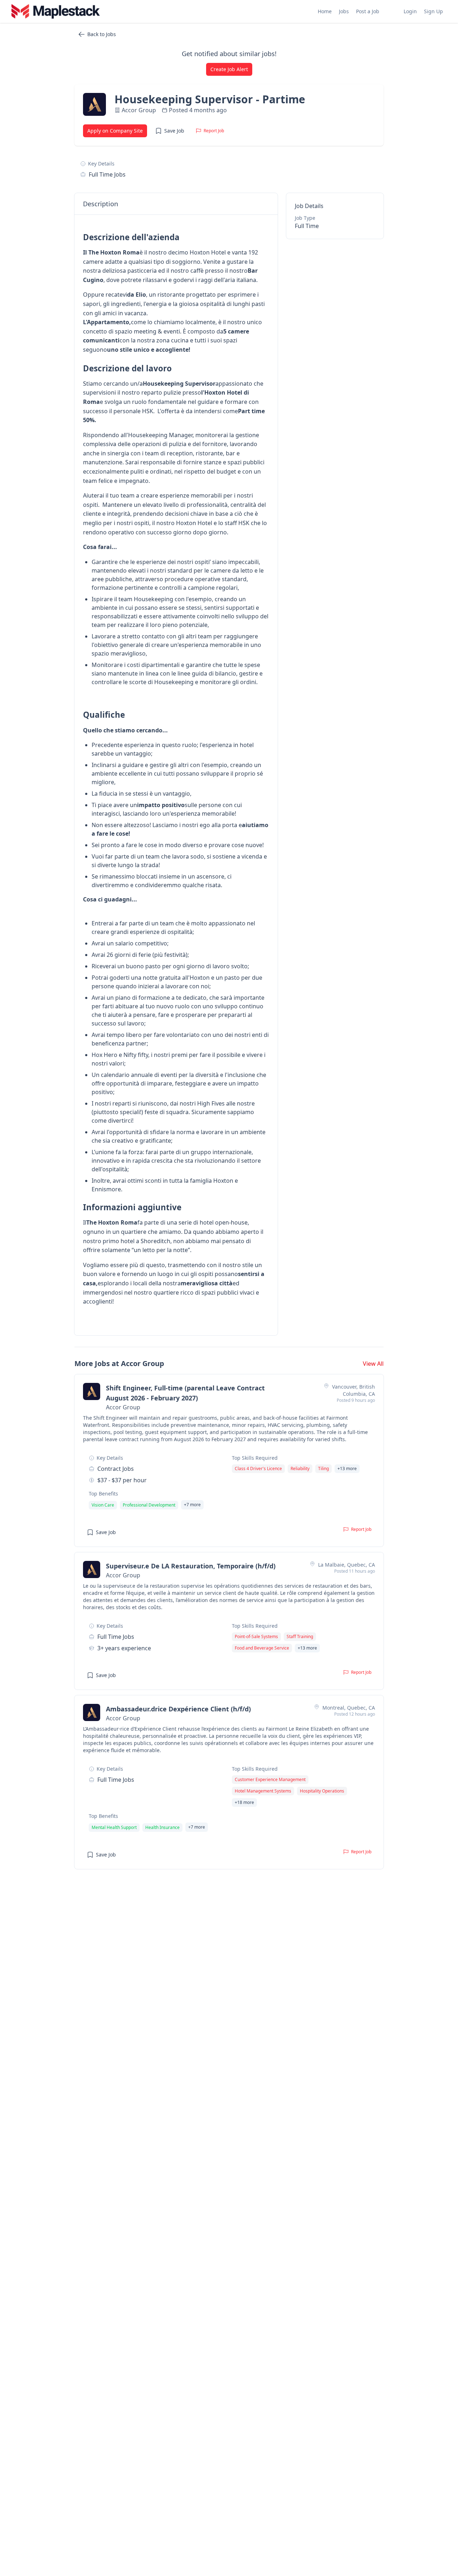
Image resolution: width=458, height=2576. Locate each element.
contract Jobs (116, 1469)
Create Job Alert (229, 69)
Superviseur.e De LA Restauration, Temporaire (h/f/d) (191, 1566)
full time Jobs (107, 174)
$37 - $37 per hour (122, 1480)
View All (373, 1364)
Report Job (214, 131)
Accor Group (139, 110)
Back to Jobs (102, 34)
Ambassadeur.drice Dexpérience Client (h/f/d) (178, 1709)
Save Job (174, 131)
